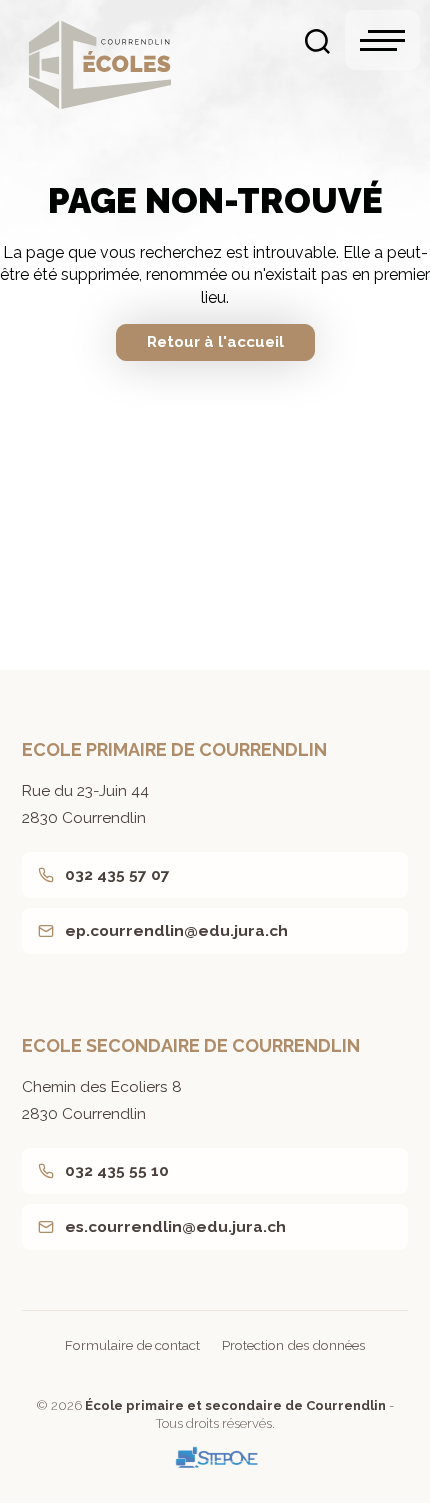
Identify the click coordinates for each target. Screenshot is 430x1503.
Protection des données (293, 1345)
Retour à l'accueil (215, 342)
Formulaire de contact (132, 1345)
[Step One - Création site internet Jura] (215, 1458)
